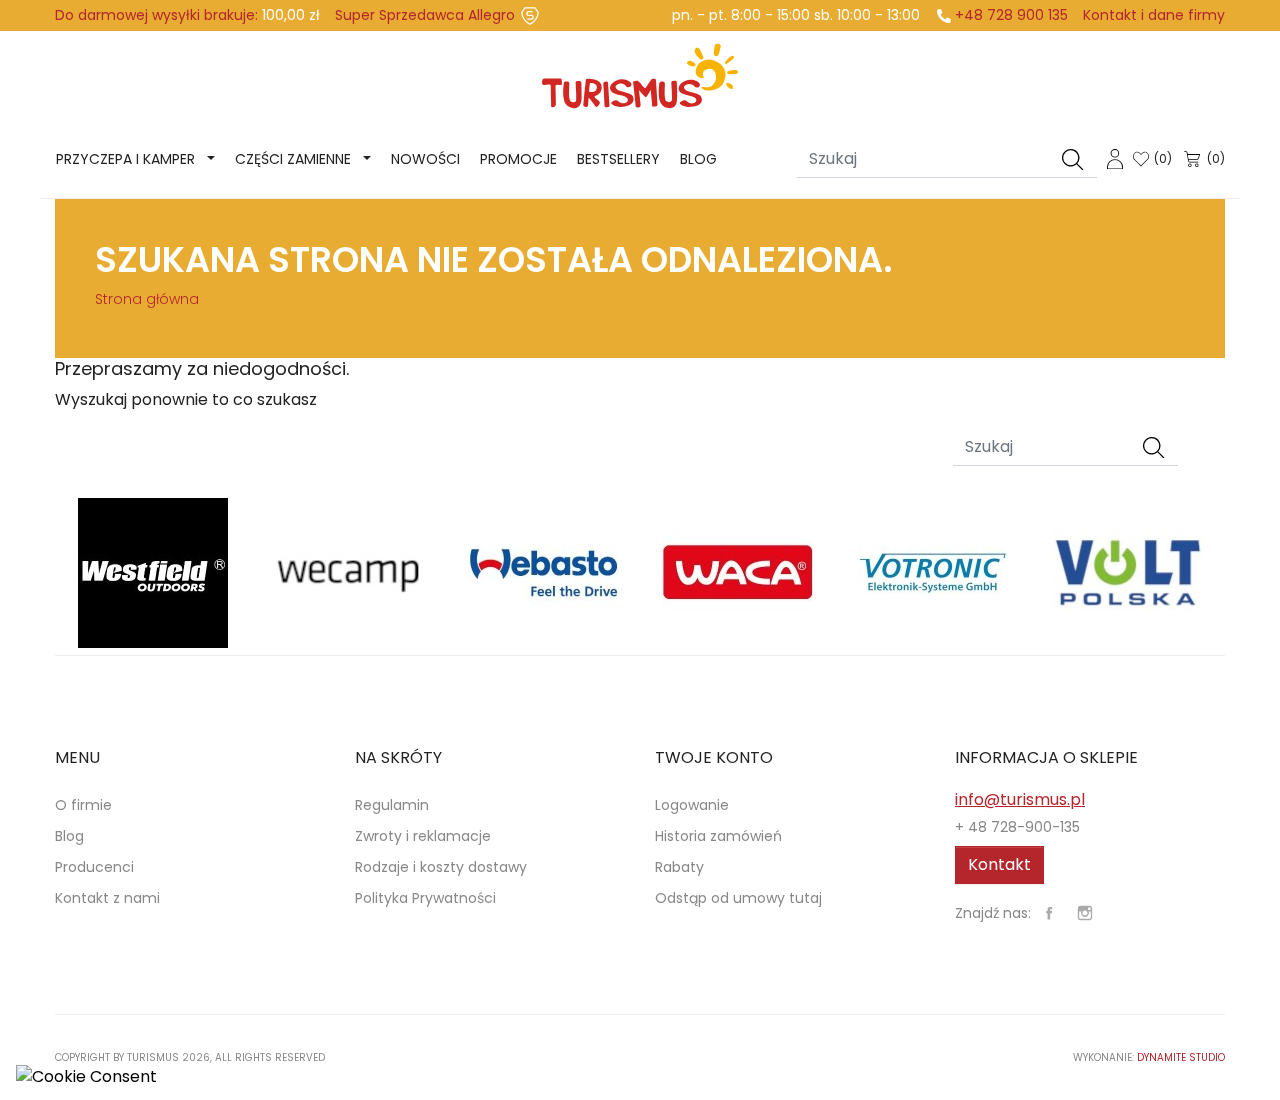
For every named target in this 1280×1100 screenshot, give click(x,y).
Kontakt (999, 864)
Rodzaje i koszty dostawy (441, 867)
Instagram (1085, 913)
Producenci (94, 867)
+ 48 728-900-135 (1017, 827)
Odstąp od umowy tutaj (738, 898)
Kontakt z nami (107, 898)
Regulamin (392, 805)
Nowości (425, 159)
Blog (698, 159)
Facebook (1049, 913)
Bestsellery (618, 159)
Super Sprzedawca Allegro (425, 15)
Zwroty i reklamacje (423, 836)
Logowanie (692, 805)
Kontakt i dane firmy (1154, 15)
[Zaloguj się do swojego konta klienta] (1115, 157)
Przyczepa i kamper (125, 159)
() (1163, 158)
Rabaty (679, 867)
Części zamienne (293, 159)
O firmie (83, 805)
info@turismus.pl (1020, 799)
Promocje (518, 159)
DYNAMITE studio (1181, 1057)
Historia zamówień (718, 836)
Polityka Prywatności (425, 898)
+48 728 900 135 (1011, 15)
